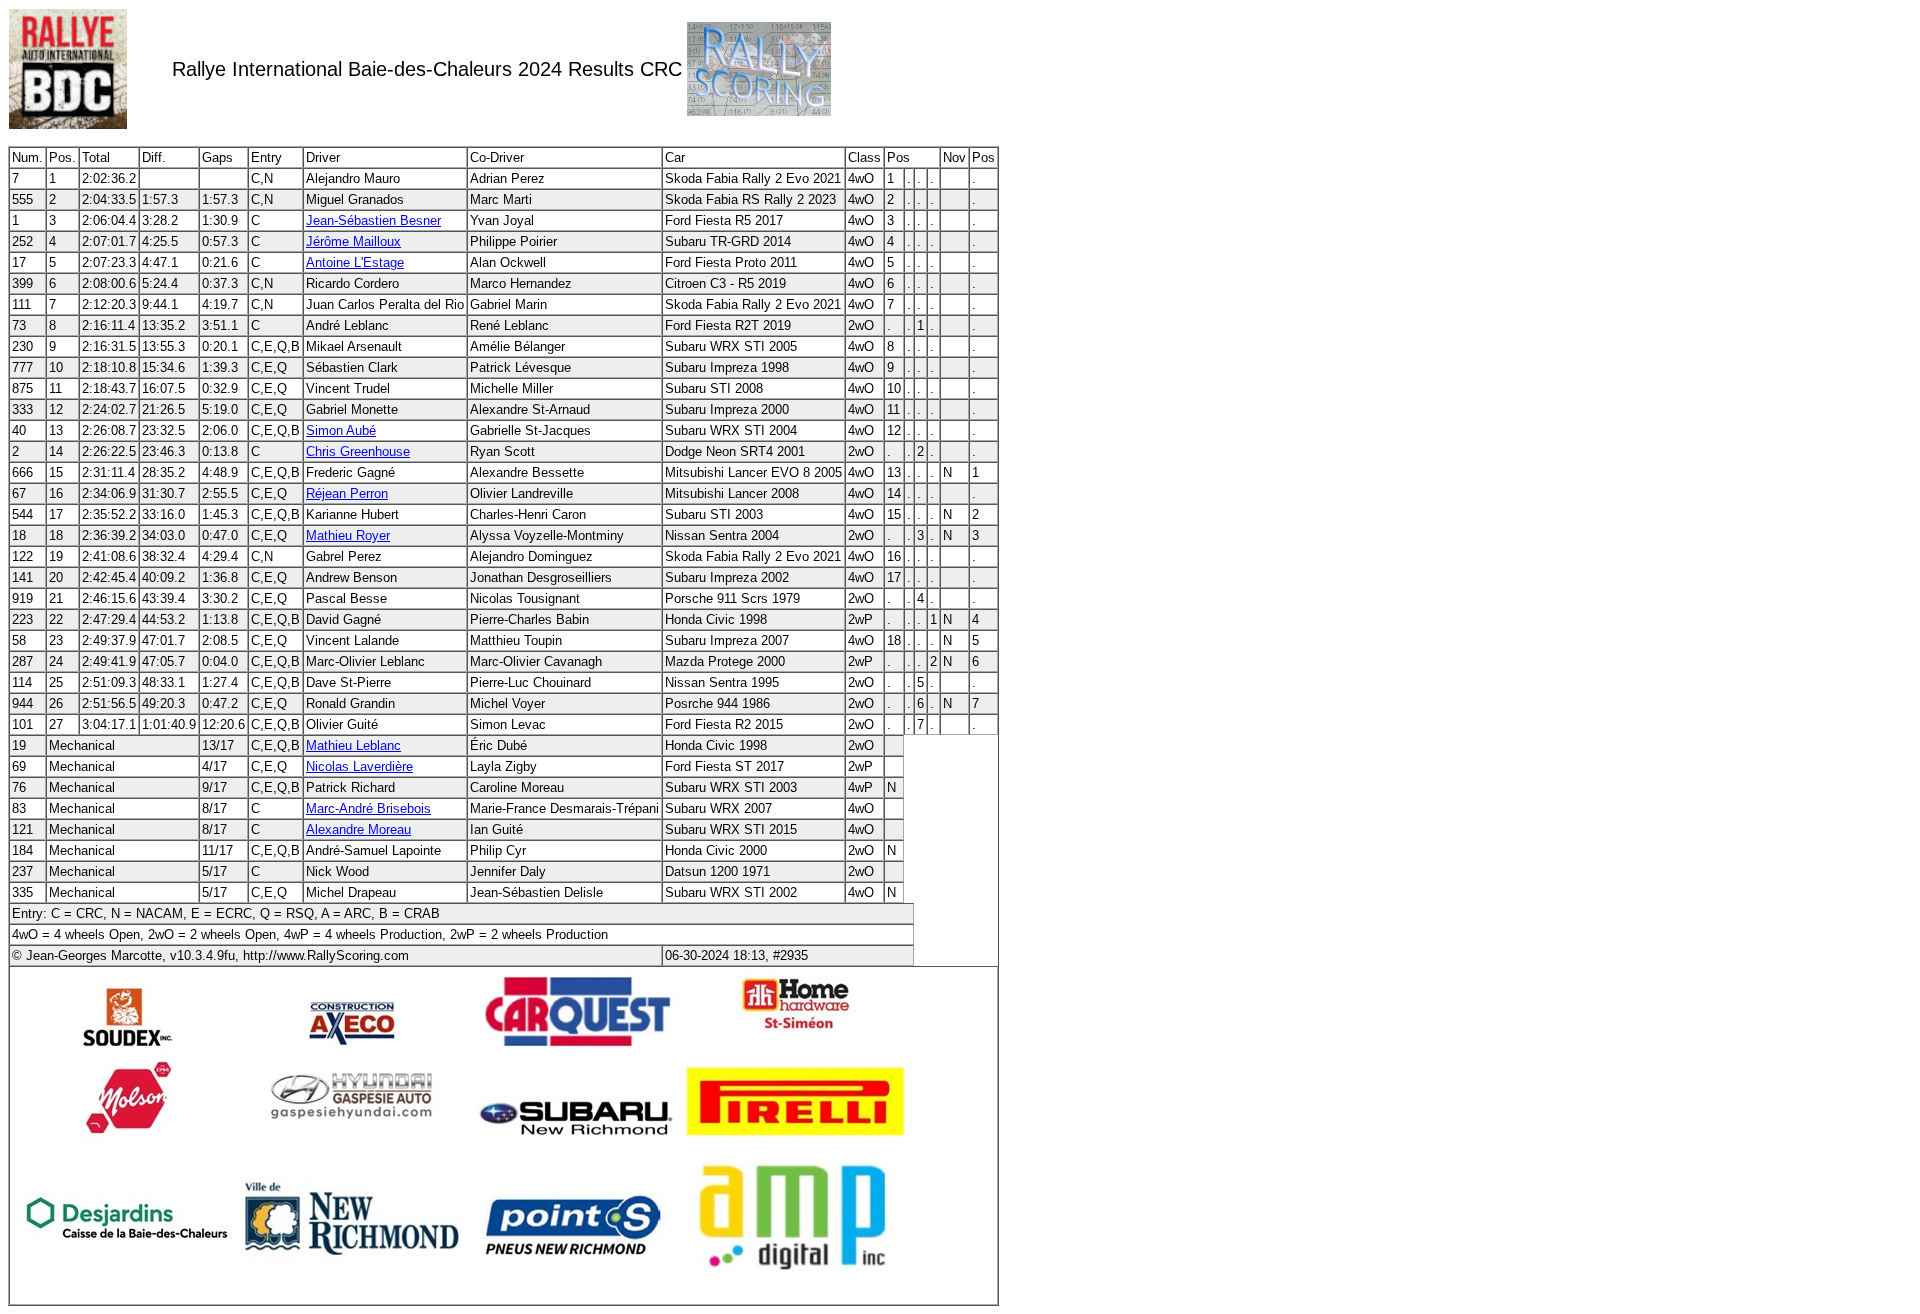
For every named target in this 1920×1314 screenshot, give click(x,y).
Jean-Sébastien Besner (373, 220)
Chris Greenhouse (358, 451)
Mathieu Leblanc (353, 745)
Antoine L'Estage (355, 262)
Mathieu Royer (348, 535)
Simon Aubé (341, 430)
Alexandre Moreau (358, 829)
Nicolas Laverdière (359, 766)
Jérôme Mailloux (353, 241)
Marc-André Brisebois (368, 808)
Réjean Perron (347, 493)
